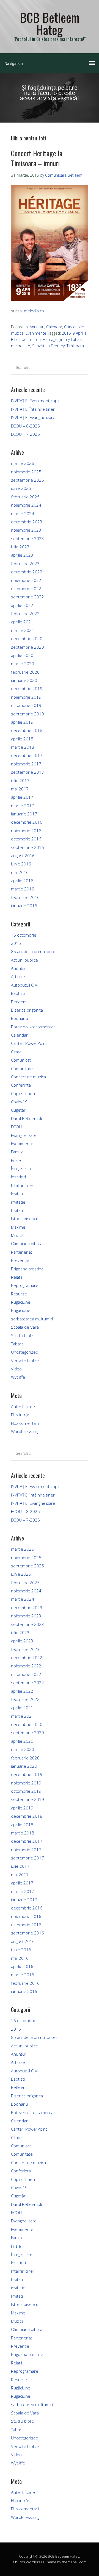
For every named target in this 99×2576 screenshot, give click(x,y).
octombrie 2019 (26, 705)
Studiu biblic (22, 1336)
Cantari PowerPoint (29, 1043)
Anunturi (37, 327)
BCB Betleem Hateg (50, 23)
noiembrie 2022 (26, 580)
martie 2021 (23, 630)
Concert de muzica (28, 1077)
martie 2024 (23, 513)
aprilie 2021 (22, 622)
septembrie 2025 (28, 480)
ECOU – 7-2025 (25, 434)
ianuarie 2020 (24, 680)
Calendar (54, 327)
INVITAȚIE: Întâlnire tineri (33, 409)
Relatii (16, 1277)
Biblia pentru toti (26, 339)
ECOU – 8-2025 (25, 426)
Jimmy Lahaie (71, 339)
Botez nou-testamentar (33, 1027)
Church (19, 2562)
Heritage (50, 339)
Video (16, 1369)
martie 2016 (23, 889)
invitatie (18, 1202)
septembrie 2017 (28, 772)
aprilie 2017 (22, 797)
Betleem (19, 1002)
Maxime (18, 1227)
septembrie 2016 (28, 847)
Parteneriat (22, 1252)
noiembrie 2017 (26, 764)
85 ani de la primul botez (34, 951)
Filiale (16, 1160)
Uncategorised (25, 1352)
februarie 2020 (25, 672)
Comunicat (21, 1060)
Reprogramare (25, 1285)
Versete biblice (25, 1361)
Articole (18, 976)
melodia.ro (34, 311)
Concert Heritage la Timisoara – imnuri (37, 158)
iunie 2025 (21, 488)
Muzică (17, 1235)
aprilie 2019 (22, 722)
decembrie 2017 (27, 755)
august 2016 (23, 856)
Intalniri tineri (23, 1185)
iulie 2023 (20, 547)
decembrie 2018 (27, 730)
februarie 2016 (25, 897)
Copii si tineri (23, 1093)
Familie (17, 1152)
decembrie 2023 (27, 522)
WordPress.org (25, 1431)
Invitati (17, 1193)
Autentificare (23, 1406)
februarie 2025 (25, 497)
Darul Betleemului (28, 1118)
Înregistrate (22, 1168)
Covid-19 (19, 1102)
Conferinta (21, 1085)
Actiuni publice (24, 960)
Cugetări (19, 1110)
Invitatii (17, 1210)
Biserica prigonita (27, 1010)
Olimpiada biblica (27, 1243)
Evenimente (36, 333)
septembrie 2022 (28, 597)
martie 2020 (23, 664)
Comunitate (22, 1068)
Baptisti (18, 993)
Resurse (19, 1294)
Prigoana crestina (27, 1269)
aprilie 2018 (22, 739)
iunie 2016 (21, 864)
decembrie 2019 (27, 689)
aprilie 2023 (22, 555)
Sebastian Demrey (48, 346)
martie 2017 (23, 806)
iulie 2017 (20, 781)
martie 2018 (23, 747)
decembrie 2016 (27, 822)
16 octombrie (24, 935)
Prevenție (20, 1260)
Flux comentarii (25, 1423)
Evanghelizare (24, 1135)
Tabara (17, 1344)
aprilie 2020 (22, 655)
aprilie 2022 (22, 605)
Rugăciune (21, 1302)
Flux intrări (21, 1415)
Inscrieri (18, 1177)
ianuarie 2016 (24, 906)
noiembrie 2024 (26, 505)
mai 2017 (20, 789)
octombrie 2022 (26, 589)
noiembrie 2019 (26, 697)
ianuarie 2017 (24, 814)
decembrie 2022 (27, 572)
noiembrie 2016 (26, 831)
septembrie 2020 (28, 647)
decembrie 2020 (27, 639)
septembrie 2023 (28, 538)
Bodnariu (20, 1018)
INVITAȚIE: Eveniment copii (35, 401)
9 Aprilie (80, 333)
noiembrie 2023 (26, 530)
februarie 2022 (25, 614)
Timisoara (75, 346)
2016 (66, 333)
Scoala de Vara (25, 1327)
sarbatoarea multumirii (32, 1319)
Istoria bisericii (24, 1218)
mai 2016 (20, 872)
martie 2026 (23, 463)
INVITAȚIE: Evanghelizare (33, 417)
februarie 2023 (25, 563)
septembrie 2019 (28, 714)
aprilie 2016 (22, 881)
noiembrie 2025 (26, 472)
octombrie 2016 (26, 839)
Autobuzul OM (24, 985)
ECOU (16, 1127)
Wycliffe (18, 1377)
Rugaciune (21, 1310)
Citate (16, 1052)
